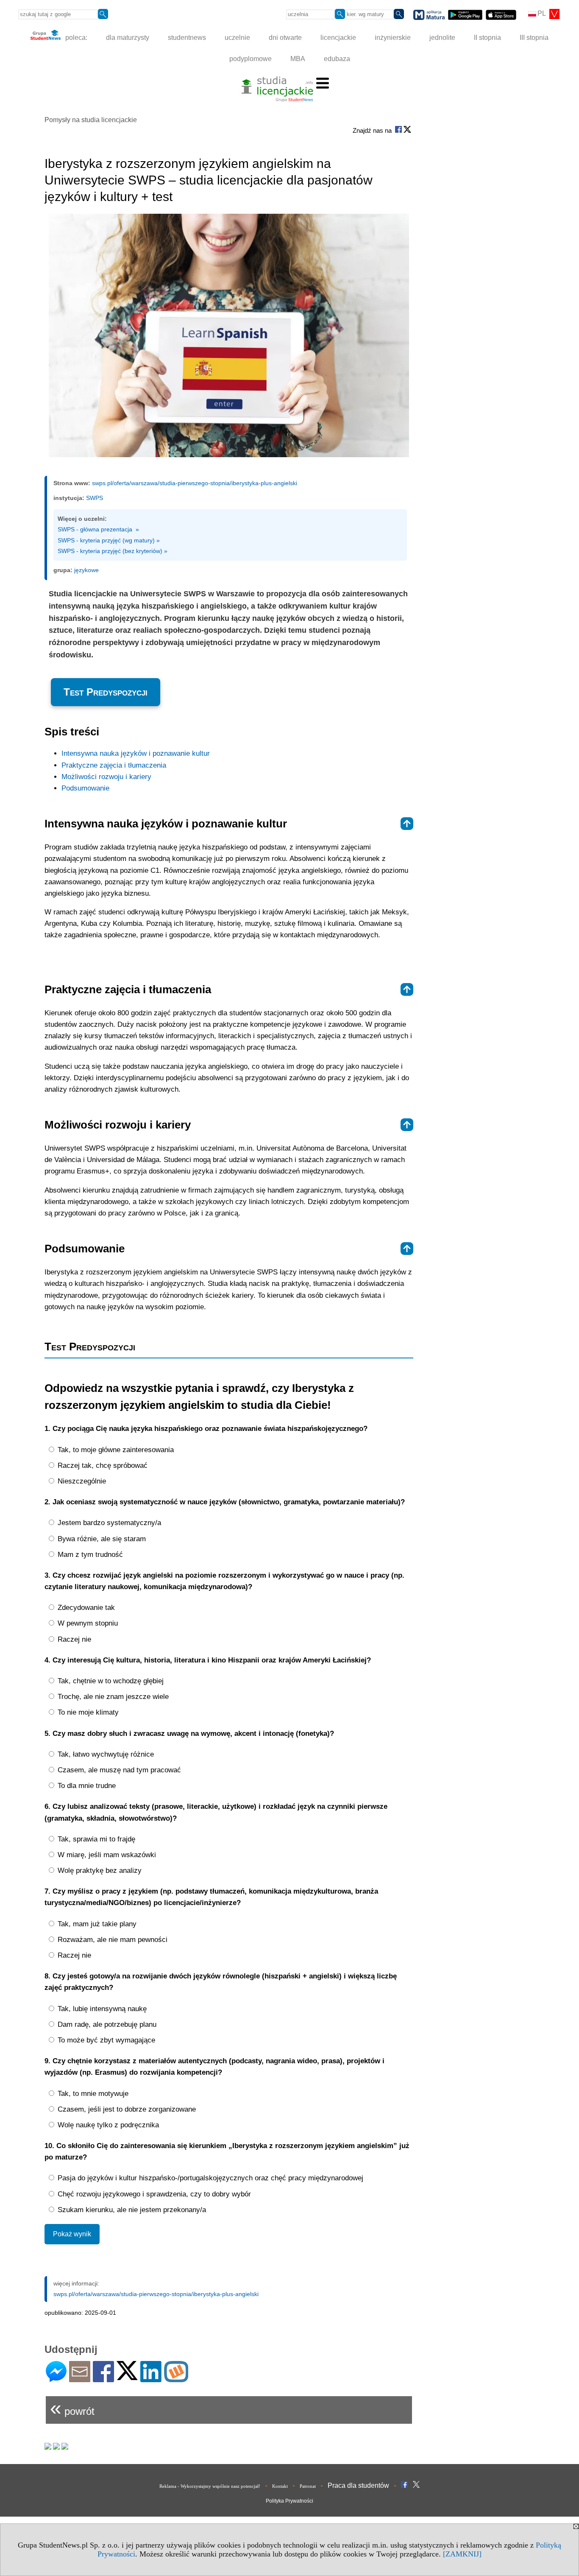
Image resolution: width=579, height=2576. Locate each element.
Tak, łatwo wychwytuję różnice (105, 1754)
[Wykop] (176, 2379)
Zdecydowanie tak (85, 1608)
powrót (72, 2408)
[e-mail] (80, 2379)
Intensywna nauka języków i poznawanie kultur (136, 753)
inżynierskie (393, 38)
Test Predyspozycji (106, 692)
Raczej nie (73, 1639)
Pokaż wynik (72, 2234)
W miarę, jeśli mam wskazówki (106, 1855)
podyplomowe (251, 59)
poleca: (75, 38)
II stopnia (487, 38)
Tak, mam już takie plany (96, 1924)
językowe (86, 570)
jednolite (442, 38)
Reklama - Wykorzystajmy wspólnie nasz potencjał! (210, 2486)
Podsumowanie (85, 788)
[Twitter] (127, 2376)
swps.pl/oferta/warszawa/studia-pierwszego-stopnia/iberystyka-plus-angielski (195, 483)
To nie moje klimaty (87, 1712)
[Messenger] (56, 2379)
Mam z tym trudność (89, 1555)
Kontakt (280, 2486)
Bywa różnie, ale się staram (101, 1539)
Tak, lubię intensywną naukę (101, 2009)
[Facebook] (103, 2379)
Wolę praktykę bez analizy (99, 1871)
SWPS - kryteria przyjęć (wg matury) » (109, 540)
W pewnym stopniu (87, 1623)
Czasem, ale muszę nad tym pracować (118, 1770)
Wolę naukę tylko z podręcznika (107, 2125)
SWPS (95, 498)
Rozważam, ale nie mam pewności (111, 1940)
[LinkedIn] (151, 2379)
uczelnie (237, 38)
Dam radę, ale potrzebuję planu (106, 2024)
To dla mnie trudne (86, 1786)
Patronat (308, 2486)
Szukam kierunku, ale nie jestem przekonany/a (131, 2210)
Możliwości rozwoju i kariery (106, 777)
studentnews (187, 38)
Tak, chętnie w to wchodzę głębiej (110, 1681)
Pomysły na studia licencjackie (91, 120)
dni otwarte (285, 38)
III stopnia (534, 38)
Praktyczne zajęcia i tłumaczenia (114, 765)
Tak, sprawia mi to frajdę (95, 1839)
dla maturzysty (128, 38)
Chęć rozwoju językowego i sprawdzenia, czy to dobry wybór (153, 2194)
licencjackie (338, 38)
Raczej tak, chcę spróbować (102, 1465)
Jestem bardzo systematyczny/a (108, 1523)
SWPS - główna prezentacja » (98, 529)
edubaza (337, 59)
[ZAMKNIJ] (462, 2554)
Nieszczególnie (81, 1481)
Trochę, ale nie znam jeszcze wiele (112, 1697)
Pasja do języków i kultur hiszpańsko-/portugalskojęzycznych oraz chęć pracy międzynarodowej (209, 2178)
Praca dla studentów (358, 2485)
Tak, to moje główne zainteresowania (115, 1450)
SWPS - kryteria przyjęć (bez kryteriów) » (113, 551)
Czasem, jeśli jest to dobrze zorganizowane (126, 2109)
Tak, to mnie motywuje (92, 2094)
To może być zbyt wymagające (105, 2040)
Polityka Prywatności (289, 2501)
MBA (298, 59)
